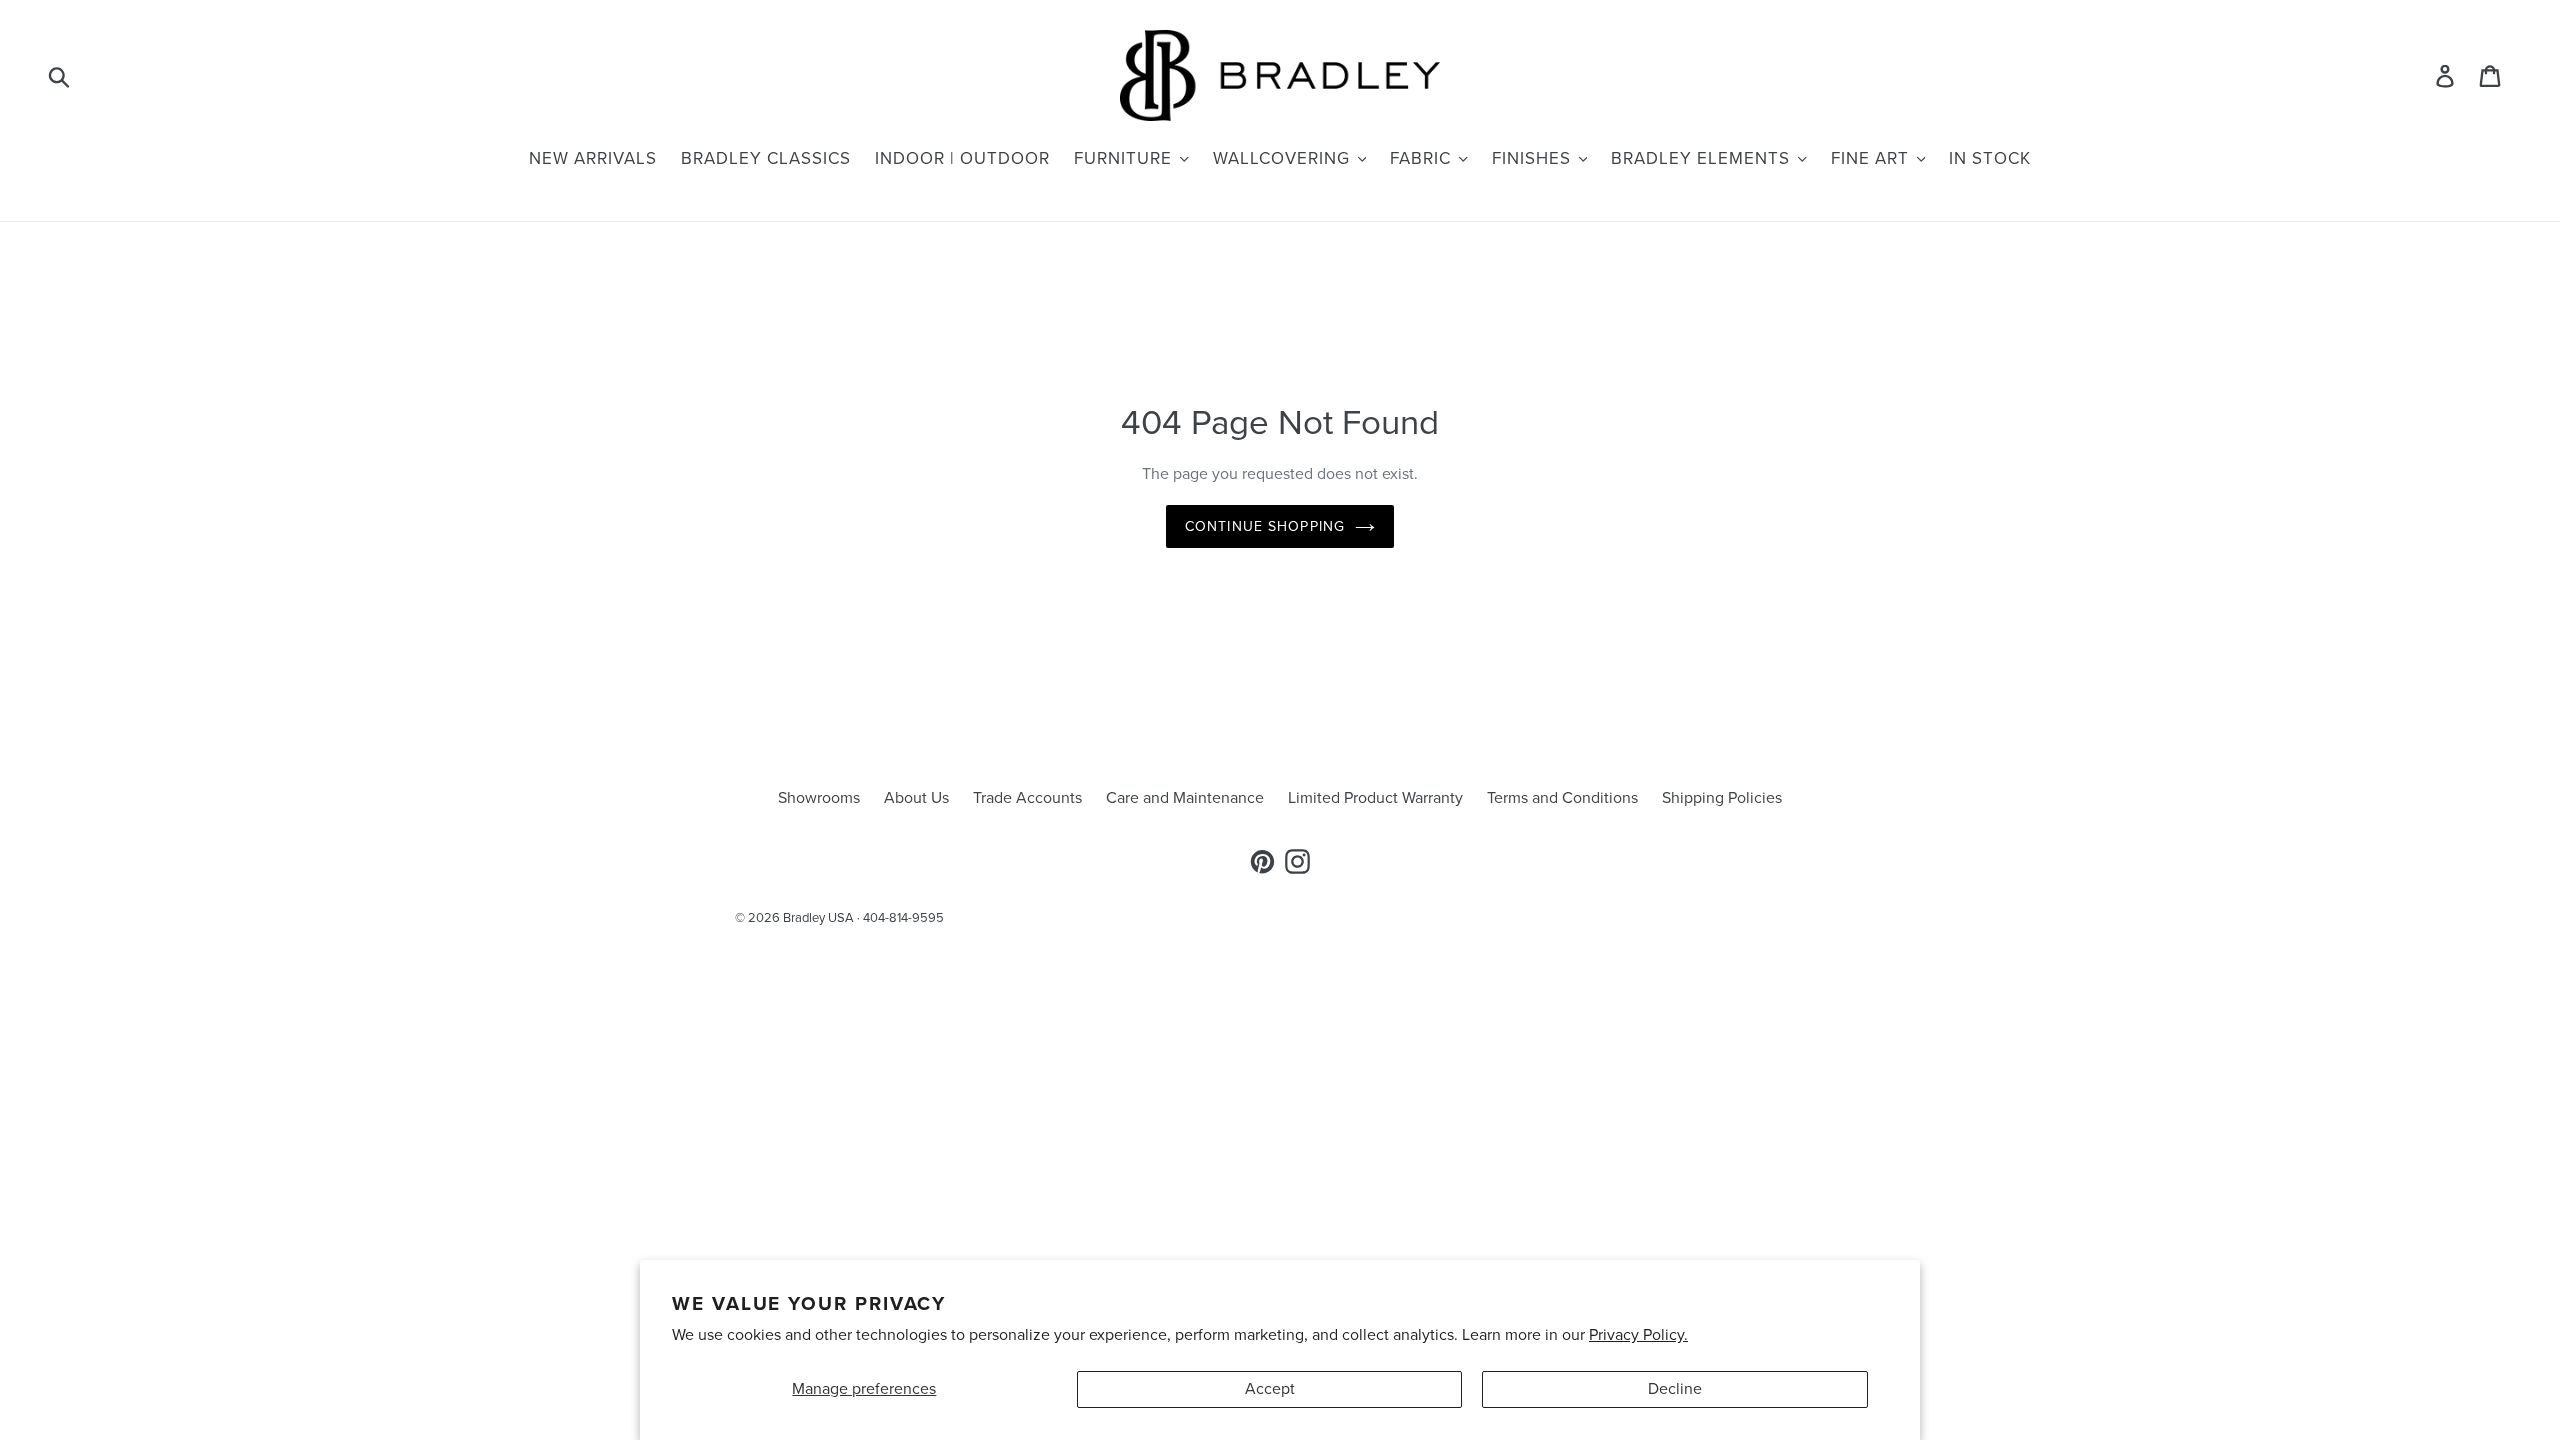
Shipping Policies (1722, 798)
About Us (916, 798)
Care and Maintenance (1185, 798)
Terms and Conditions (1562, 798)
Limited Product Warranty (1375, 798)
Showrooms (819, 798)
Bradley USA (818, 918)
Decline (1675, 1389)
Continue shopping (1265, 526)
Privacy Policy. (1638, 1335)
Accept (1270, 1389)
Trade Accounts (1027, 798)
